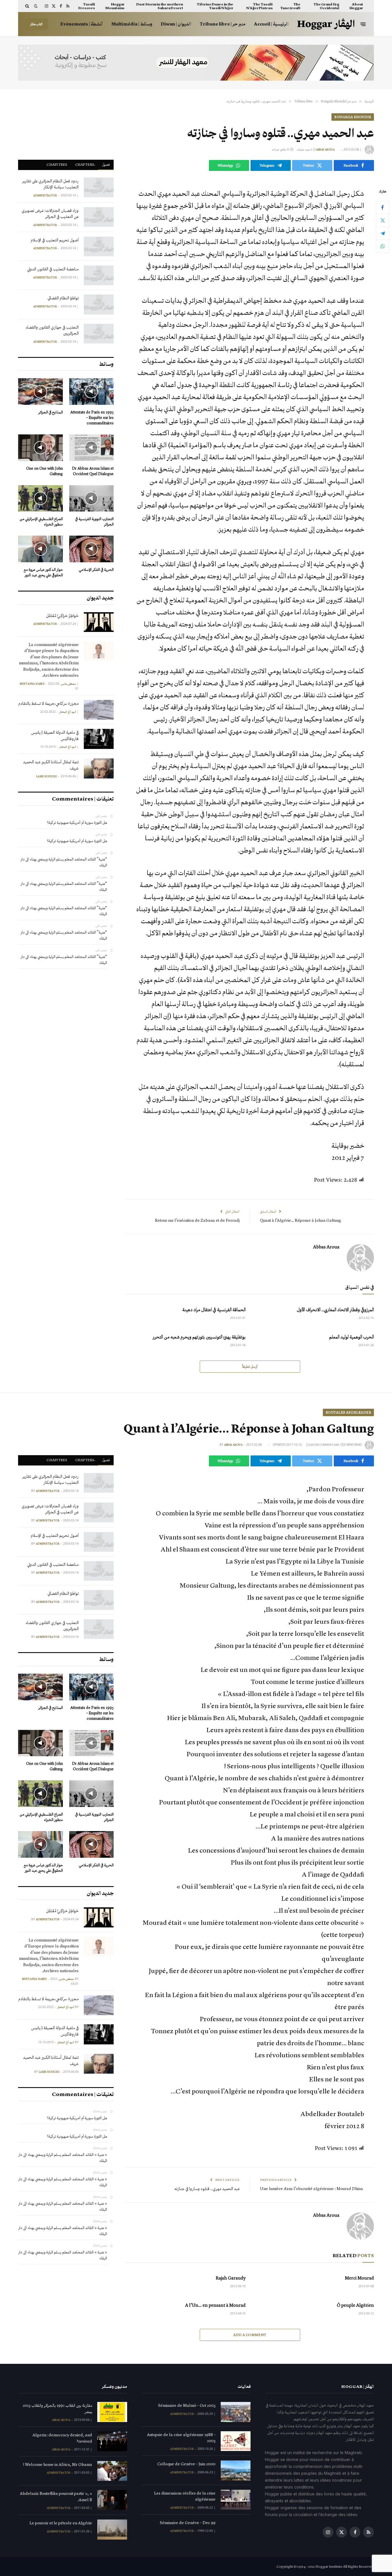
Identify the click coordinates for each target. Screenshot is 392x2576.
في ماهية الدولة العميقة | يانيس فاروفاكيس (55, 735)
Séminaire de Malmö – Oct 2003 (187, 2405)
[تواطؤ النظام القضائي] (99, 304)
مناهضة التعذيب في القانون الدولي (53, 269)
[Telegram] (383, 233)
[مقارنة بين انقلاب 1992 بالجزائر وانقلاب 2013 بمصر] (112, 2412)
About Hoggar (356, 6)
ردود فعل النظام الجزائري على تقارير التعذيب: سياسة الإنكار (51, 184)
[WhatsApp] (383, 246)
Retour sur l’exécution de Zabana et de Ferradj (197, 1220)
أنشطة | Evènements (81, 24)
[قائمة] (363, 24)
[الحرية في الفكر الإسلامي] (92, 549)
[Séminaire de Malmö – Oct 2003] (236, 2412)
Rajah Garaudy (231, 2278)
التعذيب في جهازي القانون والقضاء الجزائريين (52, 330)
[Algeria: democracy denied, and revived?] (112, 2441)
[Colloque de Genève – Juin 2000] (236, 2470)
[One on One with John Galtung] (40, 448)
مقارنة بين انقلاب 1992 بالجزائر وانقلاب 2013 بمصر (57, 2408)
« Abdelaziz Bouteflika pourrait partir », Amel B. (56, 2496)
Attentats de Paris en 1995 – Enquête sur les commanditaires (92, 418)
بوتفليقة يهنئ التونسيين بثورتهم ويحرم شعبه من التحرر (199, 1337)
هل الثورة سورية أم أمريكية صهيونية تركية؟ (77, 822)
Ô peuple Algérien (355, 2305)
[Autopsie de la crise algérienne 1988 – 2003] (236, 2441)
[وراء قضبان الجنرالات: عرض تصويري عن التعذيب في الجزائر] (99, 217)
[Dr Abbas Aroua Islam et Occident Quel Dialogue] (92, 448)
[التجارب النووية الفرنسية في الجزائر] (92, 498)
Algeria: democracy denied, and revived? (62, 2438)
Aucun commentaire (324, 1445)
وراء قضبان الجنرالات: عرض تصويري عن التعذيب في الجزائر (50, 213)
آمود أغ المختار (68, 712)
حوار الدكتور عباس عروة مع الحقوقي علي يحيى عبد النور (43, 572)
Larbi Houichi (46, 776)
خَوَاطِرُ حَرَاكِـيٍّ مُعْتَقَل (62, 616)
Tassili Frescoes (87, 6)
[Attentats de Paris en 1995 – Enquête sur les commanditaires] (92, 392)
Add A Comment (250, 2335)
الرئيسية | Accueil (271, 24)
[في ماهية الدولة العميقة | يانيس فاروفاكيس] (99, 739)
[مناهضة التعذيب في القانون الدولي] (99, 275)
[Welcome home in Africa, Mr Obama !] (112, 2471)
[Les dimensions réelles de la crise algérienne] (236, 2500)
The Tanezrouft (290, 6)
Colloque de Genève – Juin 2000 (186, 2464)
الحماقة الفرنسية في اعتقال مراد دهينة (214, 1310)
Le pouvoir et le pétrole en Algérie (61, 2523)
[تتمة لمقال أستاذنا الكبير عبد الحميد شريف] (99, 768)
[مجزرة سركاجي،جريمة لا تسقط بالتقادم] (99, 710)
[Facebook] (383, 207)
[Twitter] (383, 220)
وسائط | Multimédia (132, 24)
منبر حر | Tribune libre (223, 24)
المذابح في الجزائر (51, 412)
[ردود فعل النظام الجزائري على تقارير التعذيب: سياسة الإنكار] (99, 187)
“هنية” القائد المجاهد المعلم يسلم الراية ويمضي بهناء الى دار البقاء (64, 862)
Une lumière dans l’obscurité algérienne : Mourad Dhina (312, 2189)
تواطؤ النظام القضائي (63, 298)
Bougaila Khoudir (353, 117)
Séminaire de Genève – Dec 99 (188, 2523)
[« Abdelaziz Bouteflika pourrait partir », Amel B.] (112, 2500)
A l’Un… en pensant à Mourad (215, 2305)
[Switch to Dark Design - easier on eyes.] (36, 6)
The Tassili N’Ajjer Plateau (259, 6)
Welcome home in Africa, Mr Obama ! (58, 2464)
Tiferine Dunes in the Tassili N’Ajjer (215, 6)
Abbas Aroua (325, 150)
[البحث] (28, 6)
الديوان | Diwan (176, 24)
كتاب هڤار (36, 24)
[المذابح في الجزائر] (40, 392)
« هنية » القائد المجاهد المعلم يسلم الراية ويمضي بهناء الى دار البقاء (63, 2158)
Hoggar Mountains (115, 6)
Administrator (45, 196)
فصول (106, 164)
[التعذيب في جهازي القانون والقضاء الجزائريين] (99, 334)
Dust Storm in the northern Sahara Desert (160, 6)
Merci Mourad (359, 2278)
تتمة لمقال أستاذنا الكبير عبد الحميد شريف (51, 765)
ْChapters (85, 164)
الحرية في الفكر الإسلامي (96, 570)
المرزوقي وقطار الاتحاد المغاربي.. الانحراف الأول (335, 1310)
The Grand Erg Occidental (326, 6)
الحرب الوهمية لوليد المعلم (352, 1337)
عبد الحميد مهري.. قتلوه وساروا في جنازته (207, 2189)
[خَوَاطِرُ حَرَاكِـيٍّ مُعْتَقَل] (99, 622)
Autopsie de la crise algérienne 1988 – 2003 (181, 2438)
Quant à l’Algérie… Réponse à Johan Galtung (301, 1220)
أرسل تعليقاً (250, 1366)
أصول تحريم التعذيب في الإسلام (55, 240)
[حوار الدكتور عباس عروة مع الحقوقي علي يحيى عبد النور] (40, 549)
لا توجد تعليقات (304, 150)
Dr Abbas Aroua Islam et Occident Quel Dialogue (93, 471)
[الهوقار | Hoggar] (326, 24)
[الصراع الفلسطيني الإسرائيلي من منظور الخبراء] (40, 498)
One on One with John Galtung (44, 471)
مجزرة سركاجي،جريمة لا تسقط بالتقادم (48, 703)
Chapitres (57, 164)
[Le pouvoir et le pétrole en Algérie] (112, 2529)
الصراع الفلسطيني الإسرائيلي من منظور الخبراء (41, 522)
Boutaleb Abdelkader (348, 1412)
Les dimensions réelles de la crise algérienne (185, 2496)
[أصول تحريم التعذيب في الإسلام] (99, 246)
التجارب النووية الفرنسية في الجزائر (94, 522)
